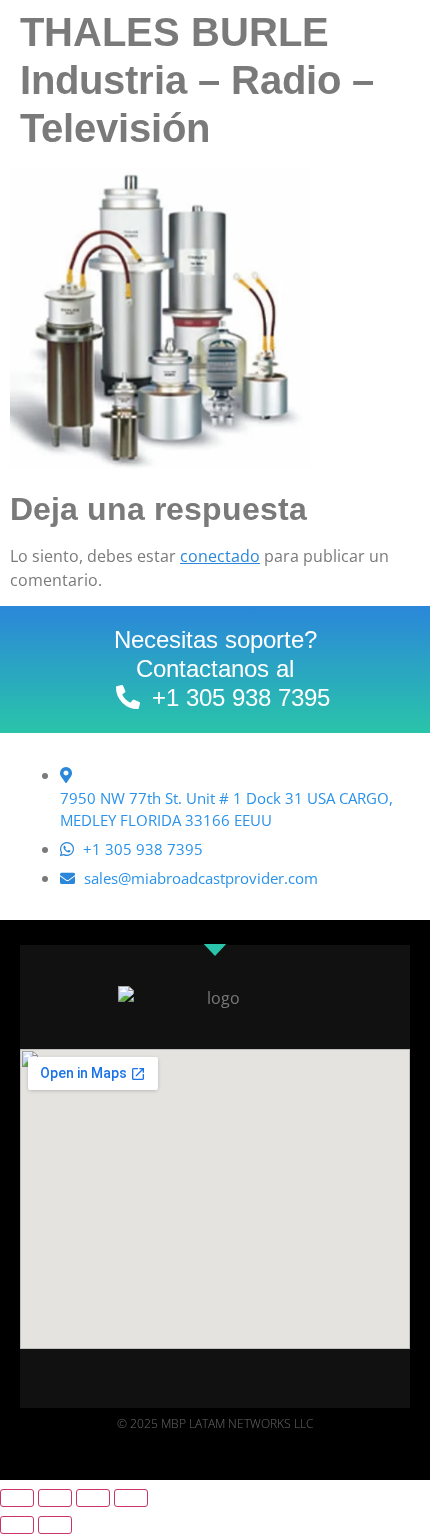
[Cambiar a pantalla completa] (55, 1498)
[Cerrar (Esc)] (131, 1498)
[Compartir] (93, 1498)
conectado (220, 556)
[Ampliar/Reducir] (17, 1498)
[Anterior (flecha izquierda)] (17, 1525)
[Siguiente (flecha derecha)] (55, 1525)
